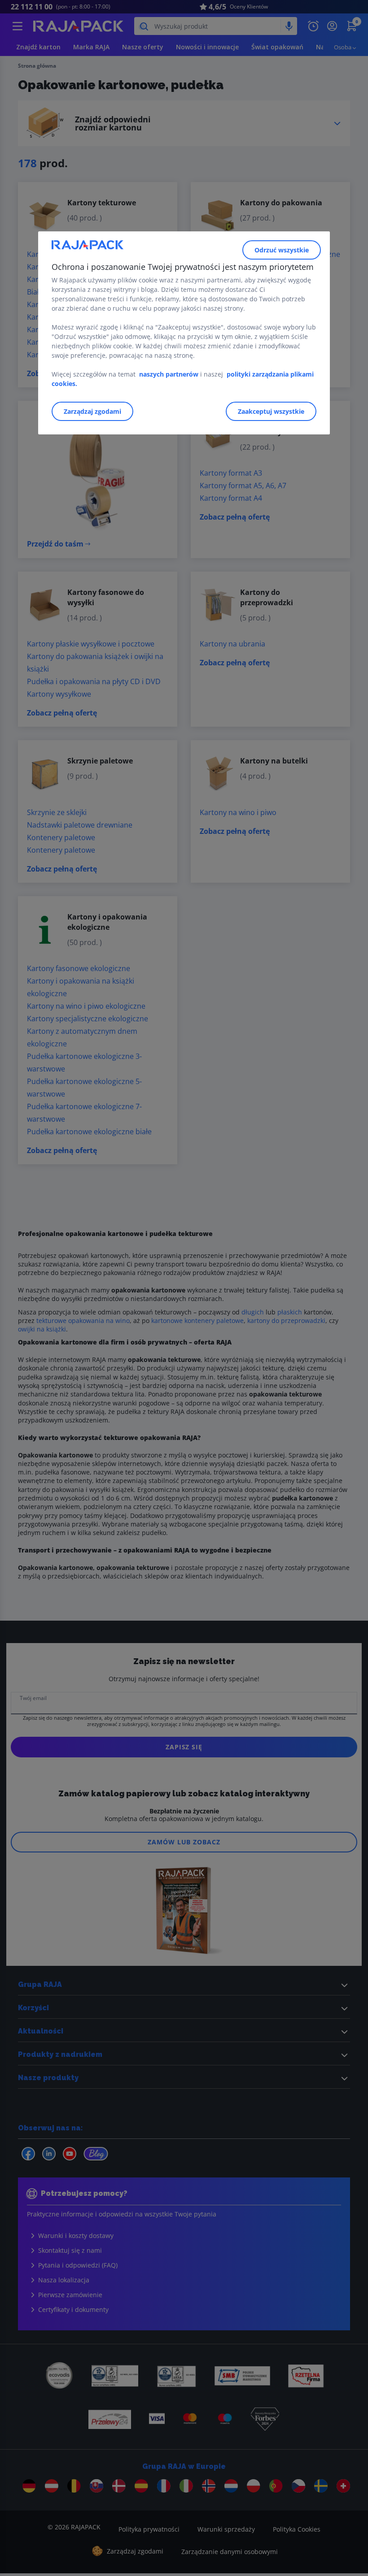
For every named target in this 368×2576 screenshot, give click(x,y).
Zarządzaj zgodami (92, 411)
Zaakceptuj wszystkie (271, 411)
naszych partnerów (170, 374)
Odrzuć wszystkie (282, 250)
